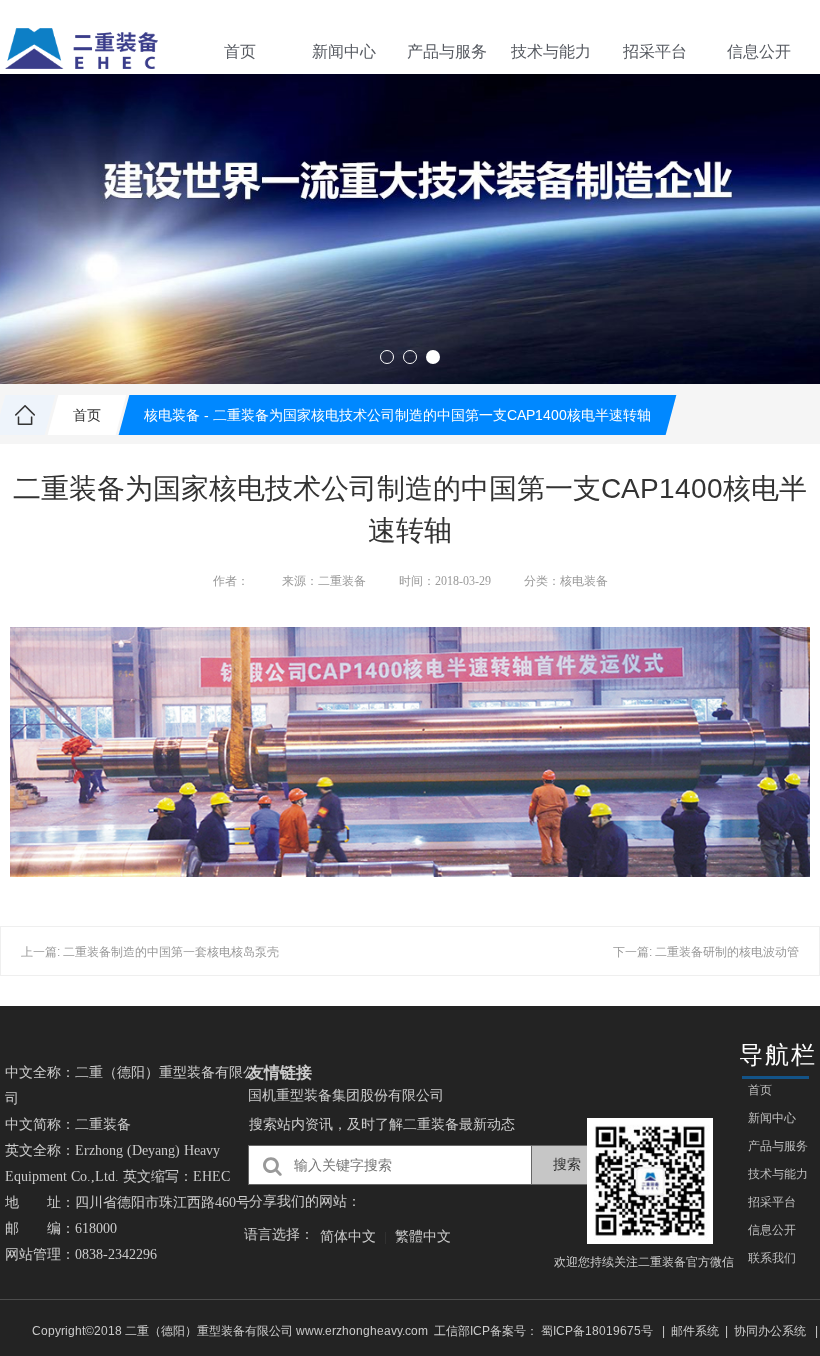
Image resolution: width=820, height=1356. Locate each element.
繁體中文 (423, 1236)
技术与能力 (551, 51)
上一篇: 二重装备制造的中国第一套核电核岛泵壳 (150, 952)
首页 (240, 51)
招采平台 (655, 51)
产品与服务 (447, 51)
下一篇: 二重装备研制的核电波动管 (706, 952)
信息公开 (759, 51)
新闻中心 (344, 51)
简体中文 (348, 1236)
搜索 (567, 1164)
